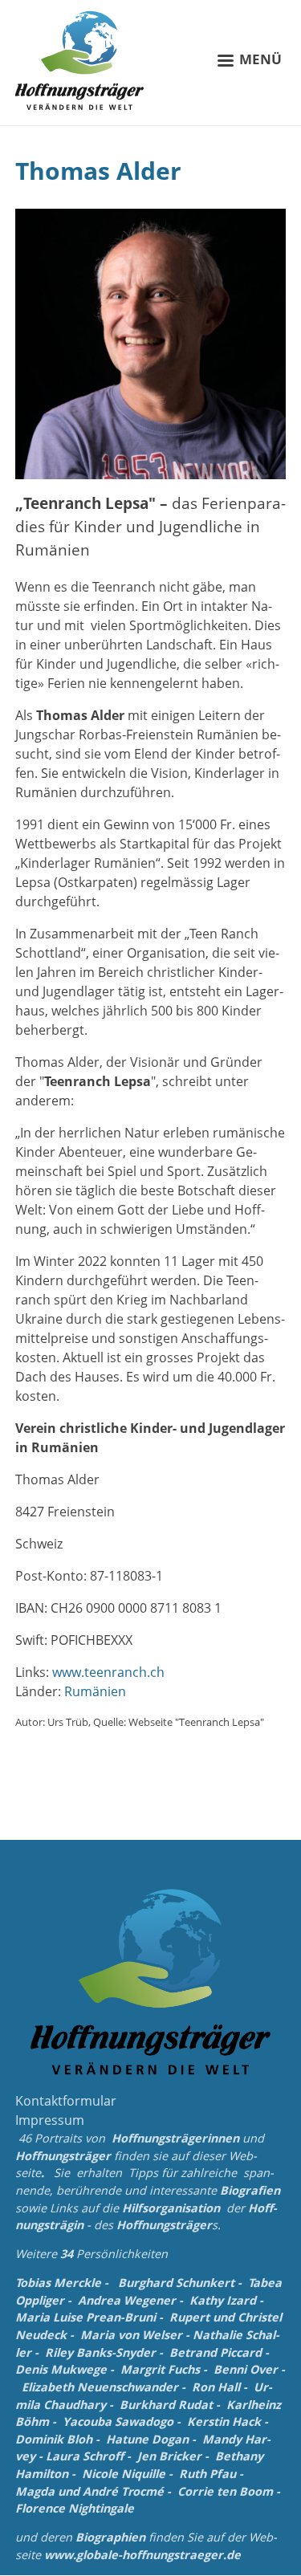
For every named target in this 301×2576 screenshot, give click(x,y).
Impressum (50, 2120)
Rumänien (95, 1691)
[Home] (79, 60)
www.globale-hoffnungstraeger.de (142, 2555)
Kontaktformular (66, 2101)
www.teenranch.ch (108, 1672)
